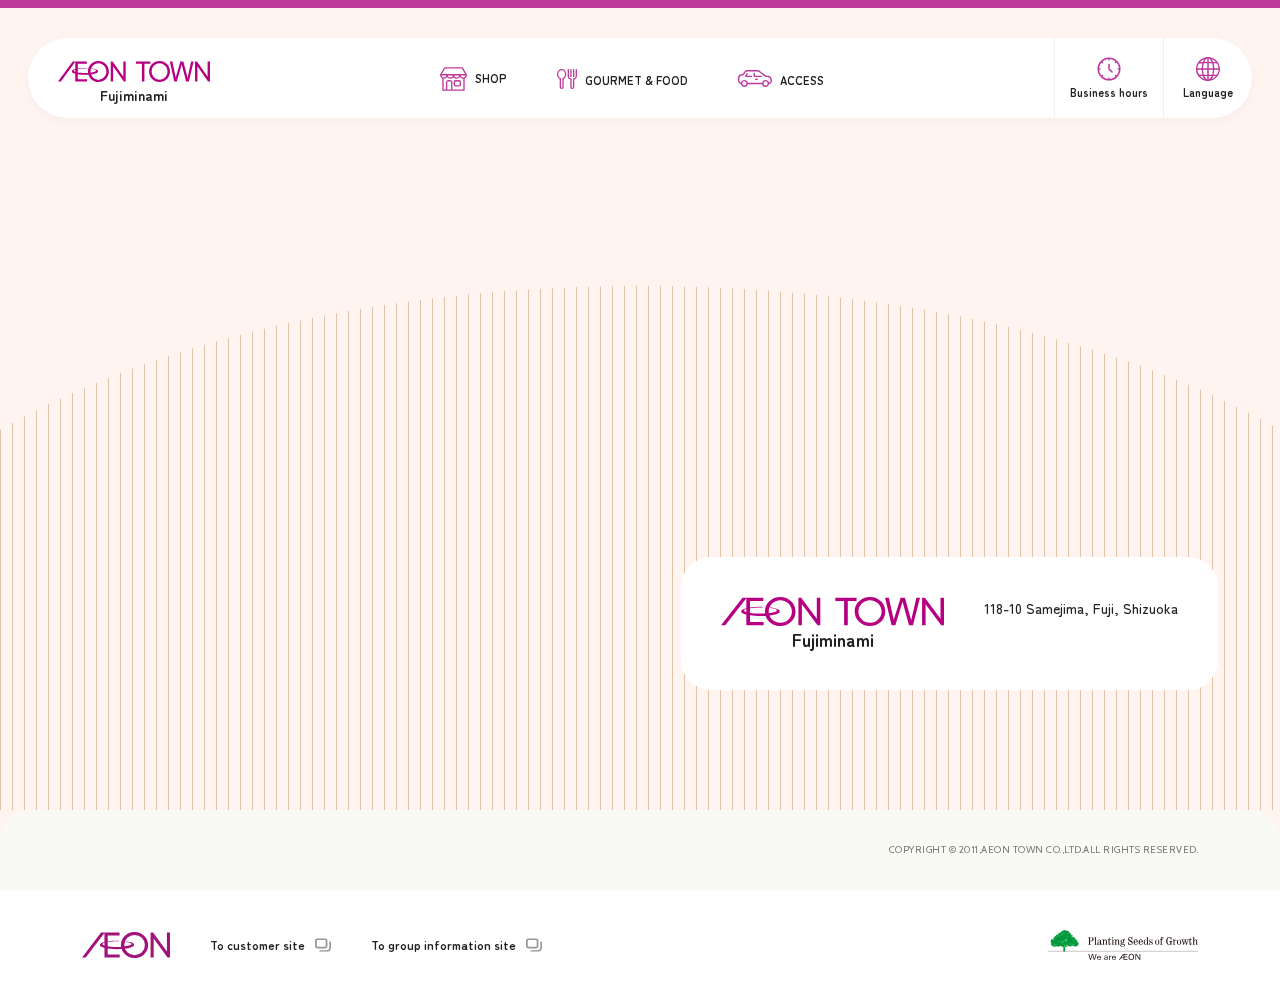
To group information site (443, 945)
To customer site (257, 945)
